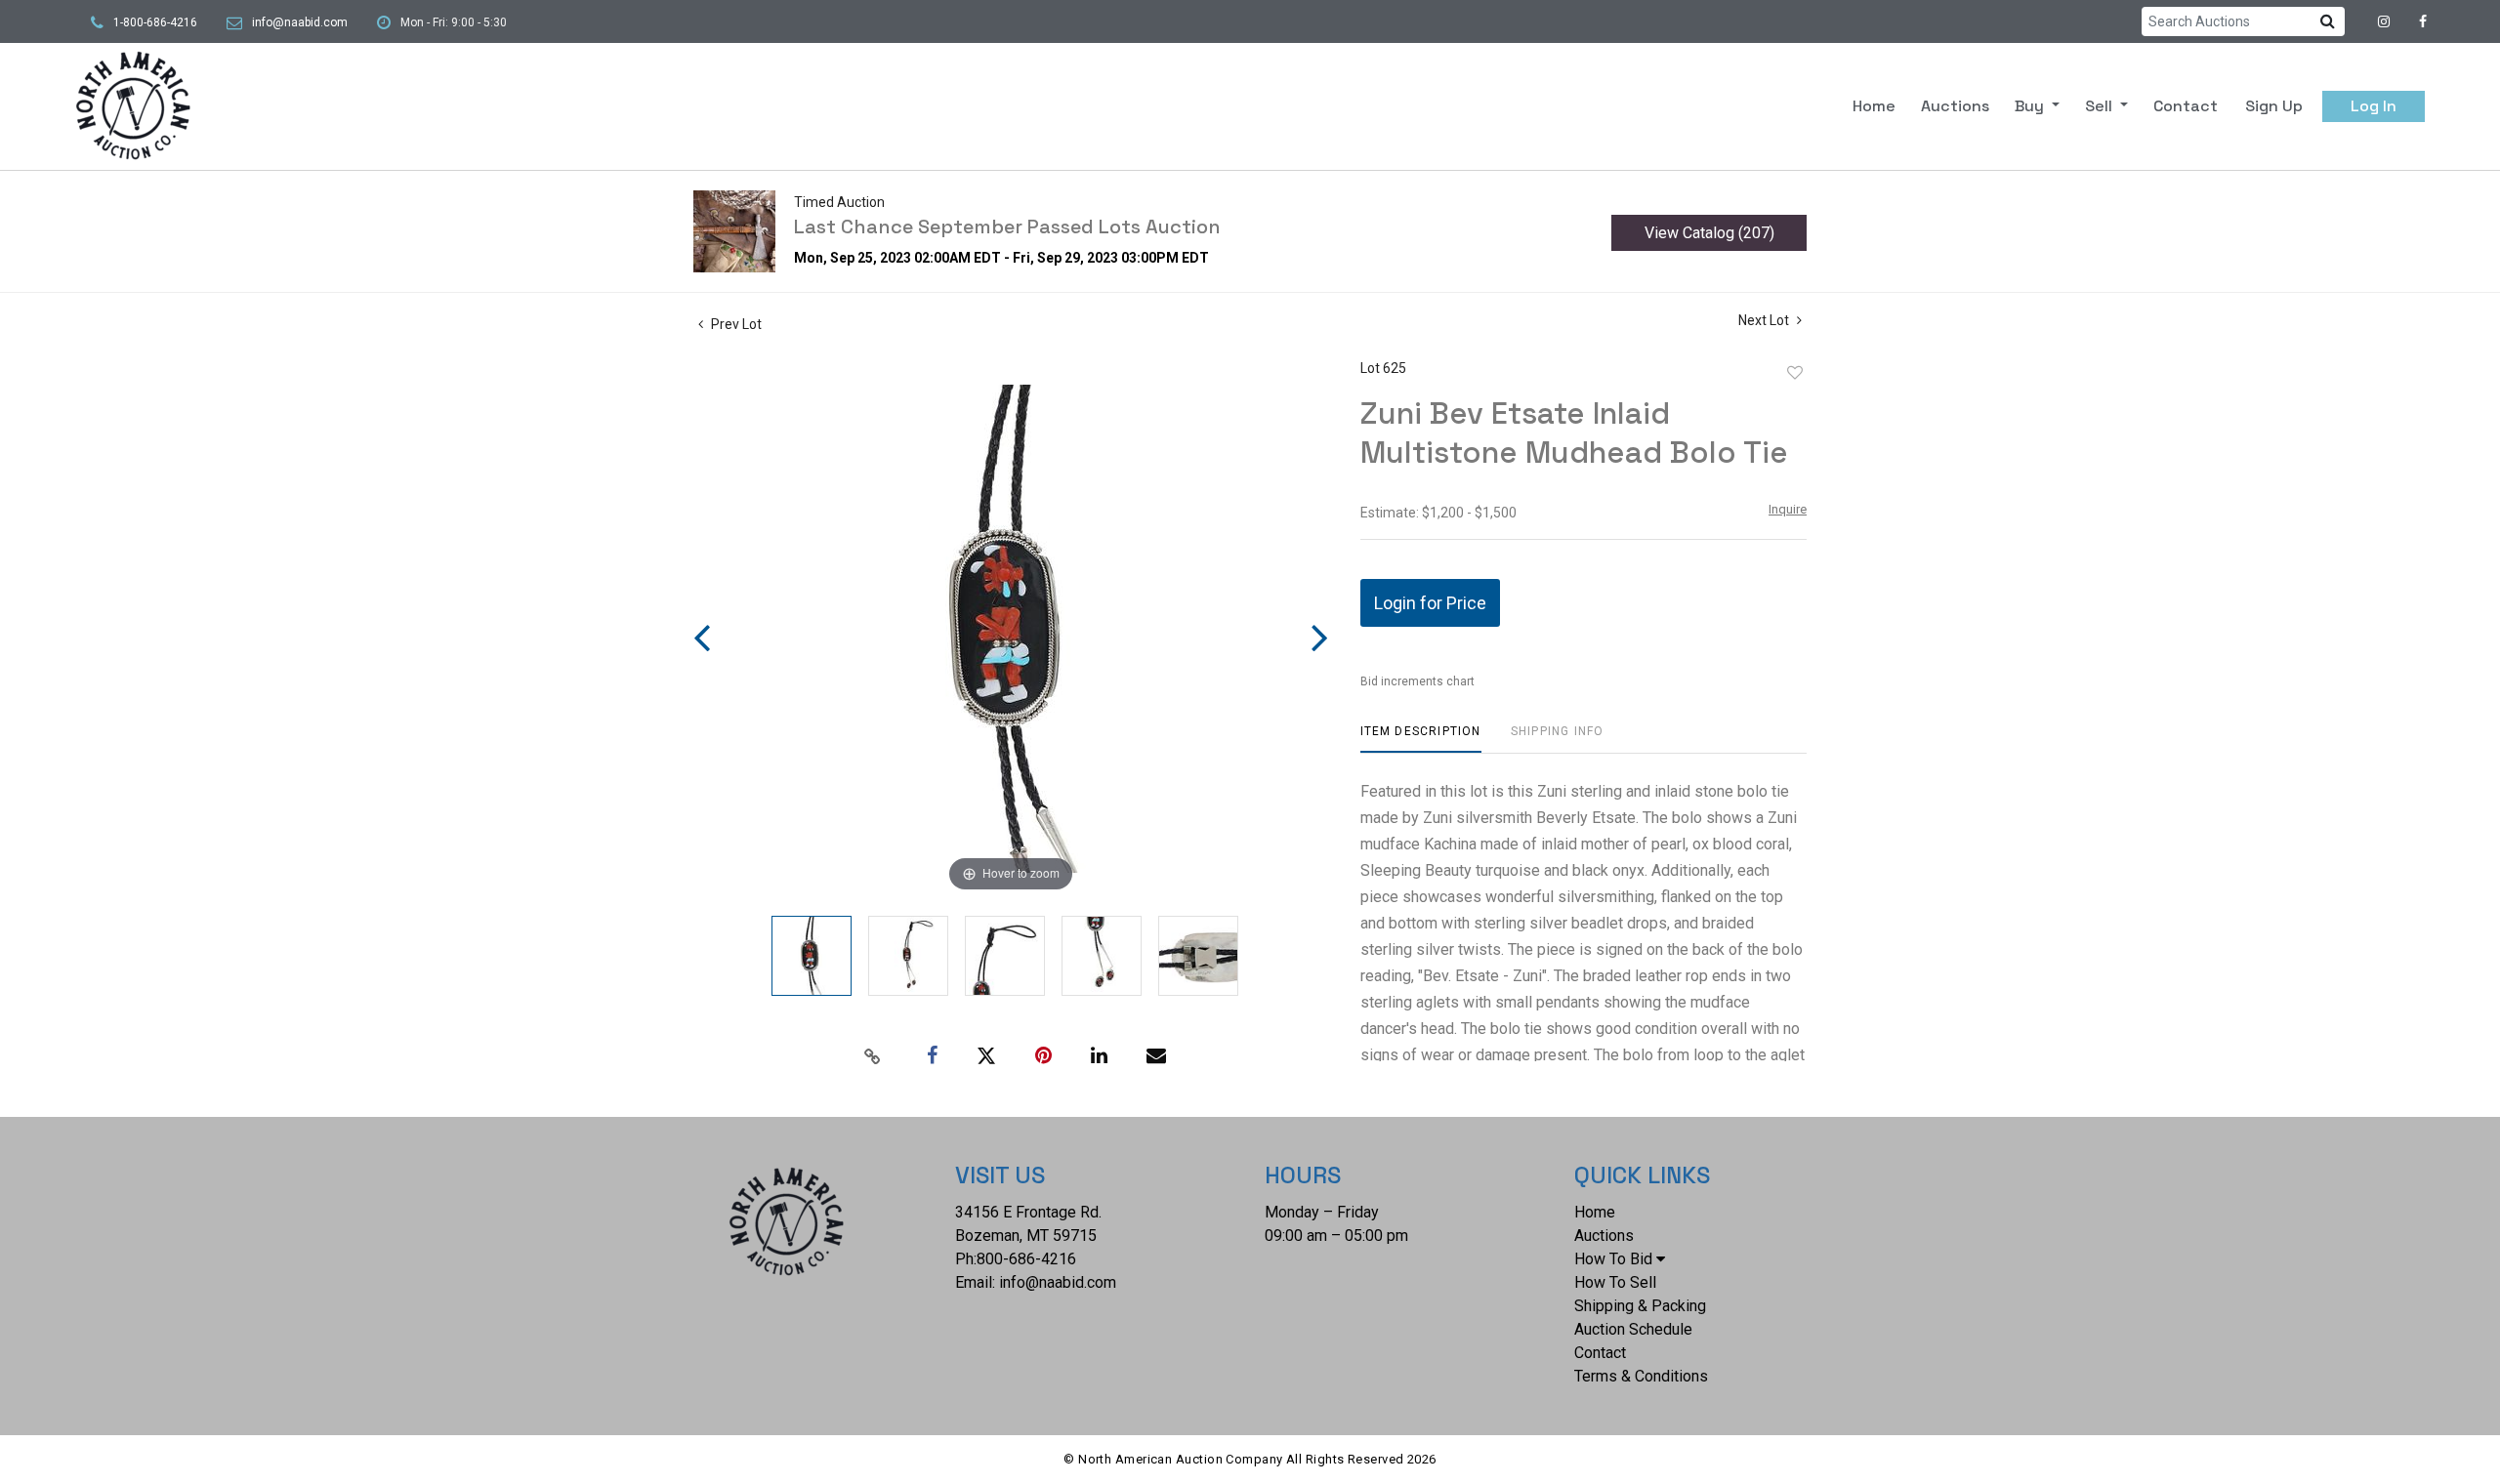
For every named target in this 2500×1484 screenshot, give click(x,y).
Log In (2374, 106)
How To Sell (1615, 1282)
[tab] (1421, 739)
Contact (2186, 106)
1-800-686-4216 (155, 22)
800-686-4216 (1026, 1259)
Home (1874, 106)
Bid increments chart (1417, 681)
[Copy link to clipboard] (873, 1056)
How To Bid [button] (1613, 1259)
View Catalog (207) (1709, 233)
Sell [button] (2101, 106)
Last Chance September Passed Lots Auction (1007, 227)
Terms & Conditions (1641, 1376)
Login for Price (1430, 603)
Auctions (1955, 106)
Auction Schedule (1633, 1329)
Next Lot (1765, 320)
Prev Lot (735, 324)
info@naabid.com (300, 22)
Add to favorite (1795, 373)
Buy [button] (2031, 106)
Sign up (2274, 106)
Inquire (1788, 509)
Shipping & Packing (1640, 1306)
